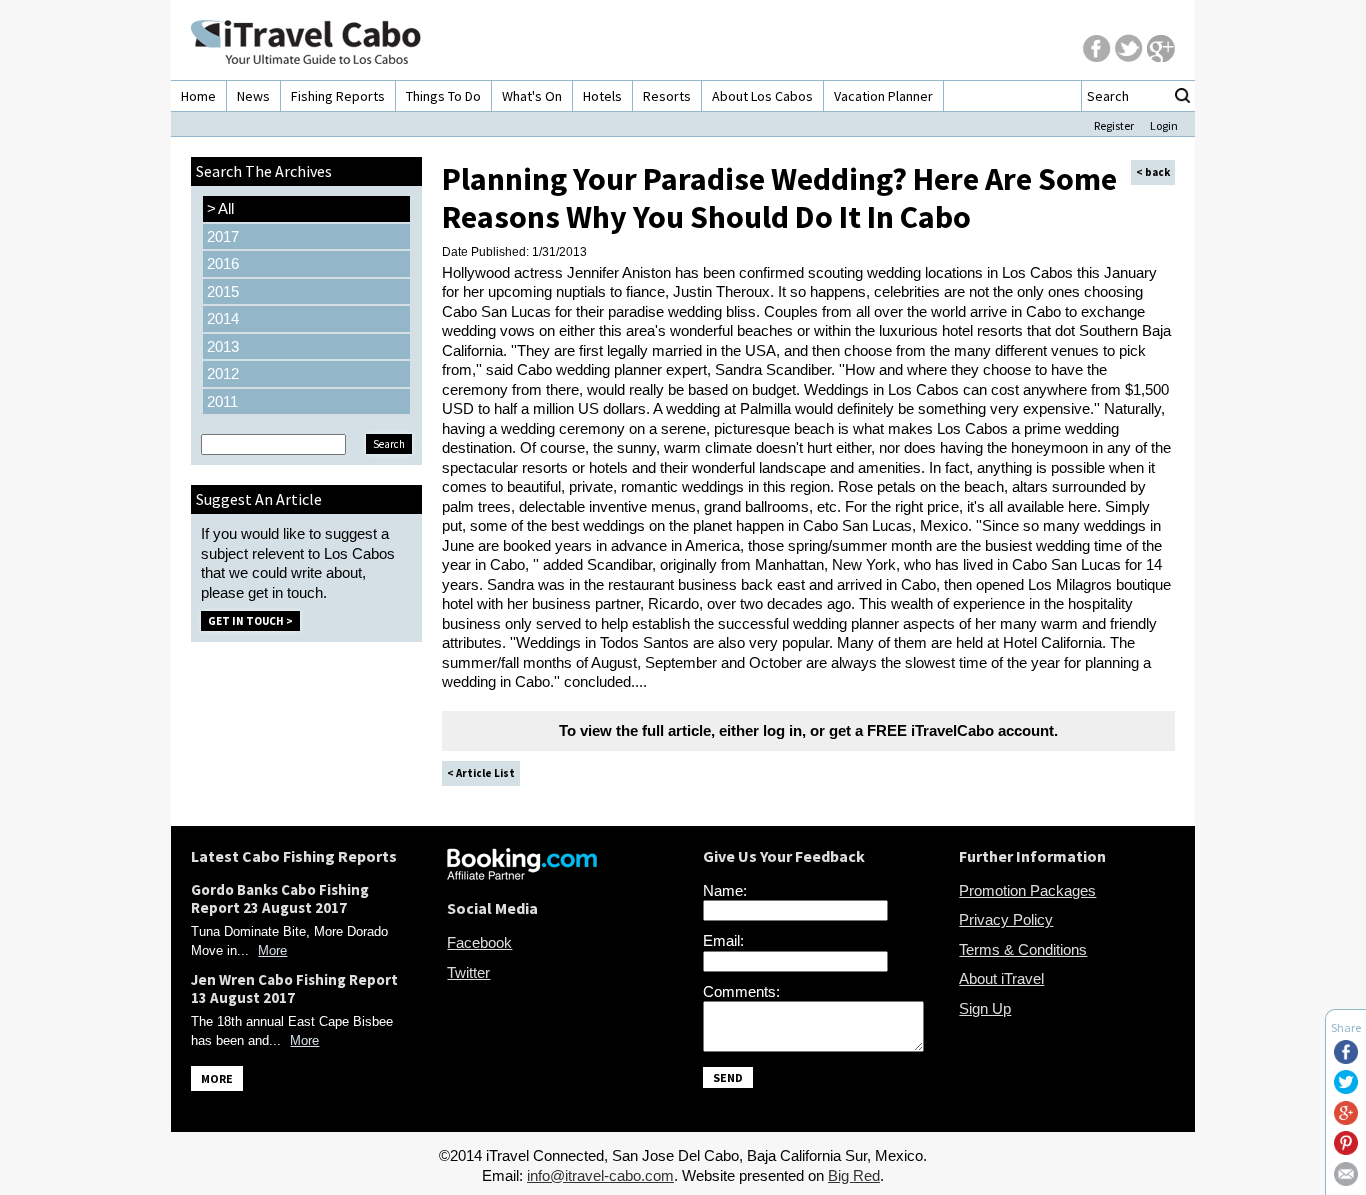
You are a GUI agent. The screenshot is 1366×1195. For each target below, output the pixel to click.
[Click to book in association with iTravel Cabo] (522, 874)
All (220, 208)
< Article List (481, 773)
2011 (222, 401)
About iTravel (1001, 978)
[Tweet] (1346, 1088)
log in (782, 730)
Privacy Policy (1006, 919)
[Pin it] (1346, 1149)
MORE (217, 1078)
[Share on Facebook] (1346, 1058)
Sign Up (985, 1008)
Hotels (602, 96)
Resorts (667, 96)
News (253, 96)
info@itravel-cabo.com (600, 1175)
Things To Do (443, 96)
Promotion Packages (1027, 890)
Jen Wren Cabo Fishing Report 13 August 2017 (294, 988)
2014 (223, 318)
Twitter (468, 972)
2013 (223, 346)
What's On (532, 96)
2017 (223, 236)
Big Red (854, 1175)
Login (1164, 125)
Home (198, 96)
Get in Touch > (250, 621)
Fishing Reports (338, 96)
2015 (223, 291)
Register (1114, 125)
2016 (223, 263)
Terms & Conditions (1023, 949)
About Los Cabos (762, 96)
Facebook (479, 942)
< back (1153, 172)
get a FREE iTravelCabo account (941, 730)
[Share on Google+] (1346, 1119)
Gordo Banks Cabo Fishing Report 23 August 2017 (280, 898)
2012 (223, 373)
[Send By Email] (1346, 1180)
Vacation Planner (883, 96)
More (272, 950)
